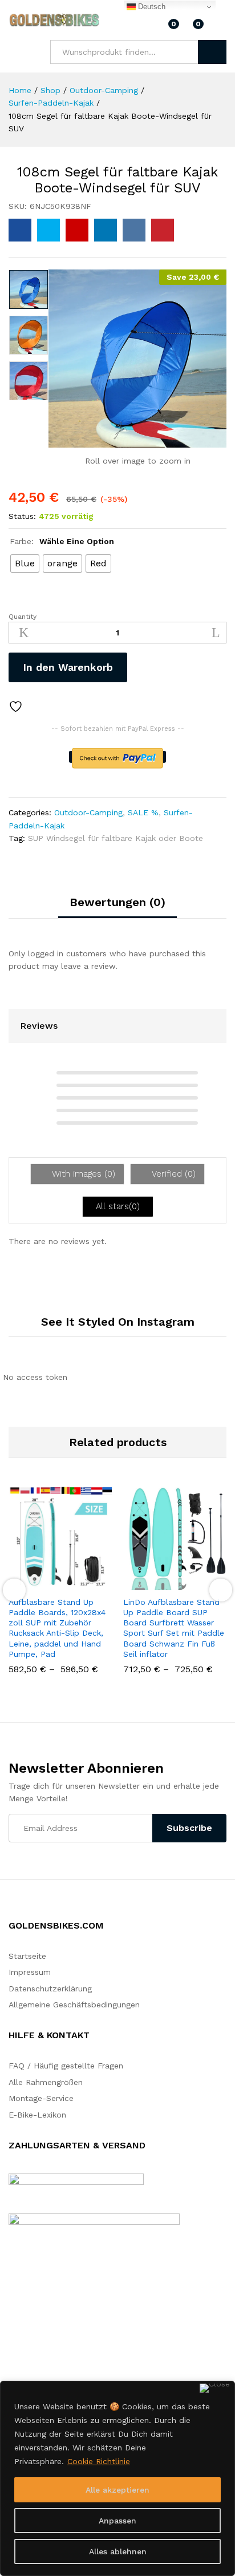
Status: (22, 516)
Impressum (30, 1972)
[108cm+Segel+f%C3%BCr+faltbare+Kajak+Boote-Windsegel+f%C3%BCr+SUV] (48, 230)
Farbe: (62, 541)
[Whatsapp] (48, 2329)
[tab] (117, 907)
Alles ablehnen (118, 2551)
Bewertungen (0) (117, 902)
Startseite (27, 1956)
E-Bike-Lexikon (37, 2115)
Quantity (23, 617)
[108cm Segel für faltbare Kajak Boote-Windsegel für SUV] (20, 230)
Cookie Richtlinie (99, 2461)
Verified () (172, 1174)
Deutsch (151, 7)
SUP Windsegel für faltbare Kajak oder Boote (116, 838)
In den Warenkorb (68, 667)
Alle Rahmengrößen (46, 2082)
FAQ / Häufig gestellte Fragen (66, 2066)
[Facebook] (12, 2329)
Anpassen (117, 2521)
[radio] (25, 563)
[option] (29, 289)
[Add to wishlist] (17, 707)
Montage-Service (41, 2098)
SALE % (143, 812)
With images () (82, 1174)
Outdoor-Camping (88, 812)
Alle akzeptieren (117, 2490)
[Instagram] (29, 2329)
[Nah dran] (215, 2388)
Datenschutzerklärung (50, 1989)
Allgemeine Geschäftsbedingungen (74, 2005)
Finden (212, 52)
